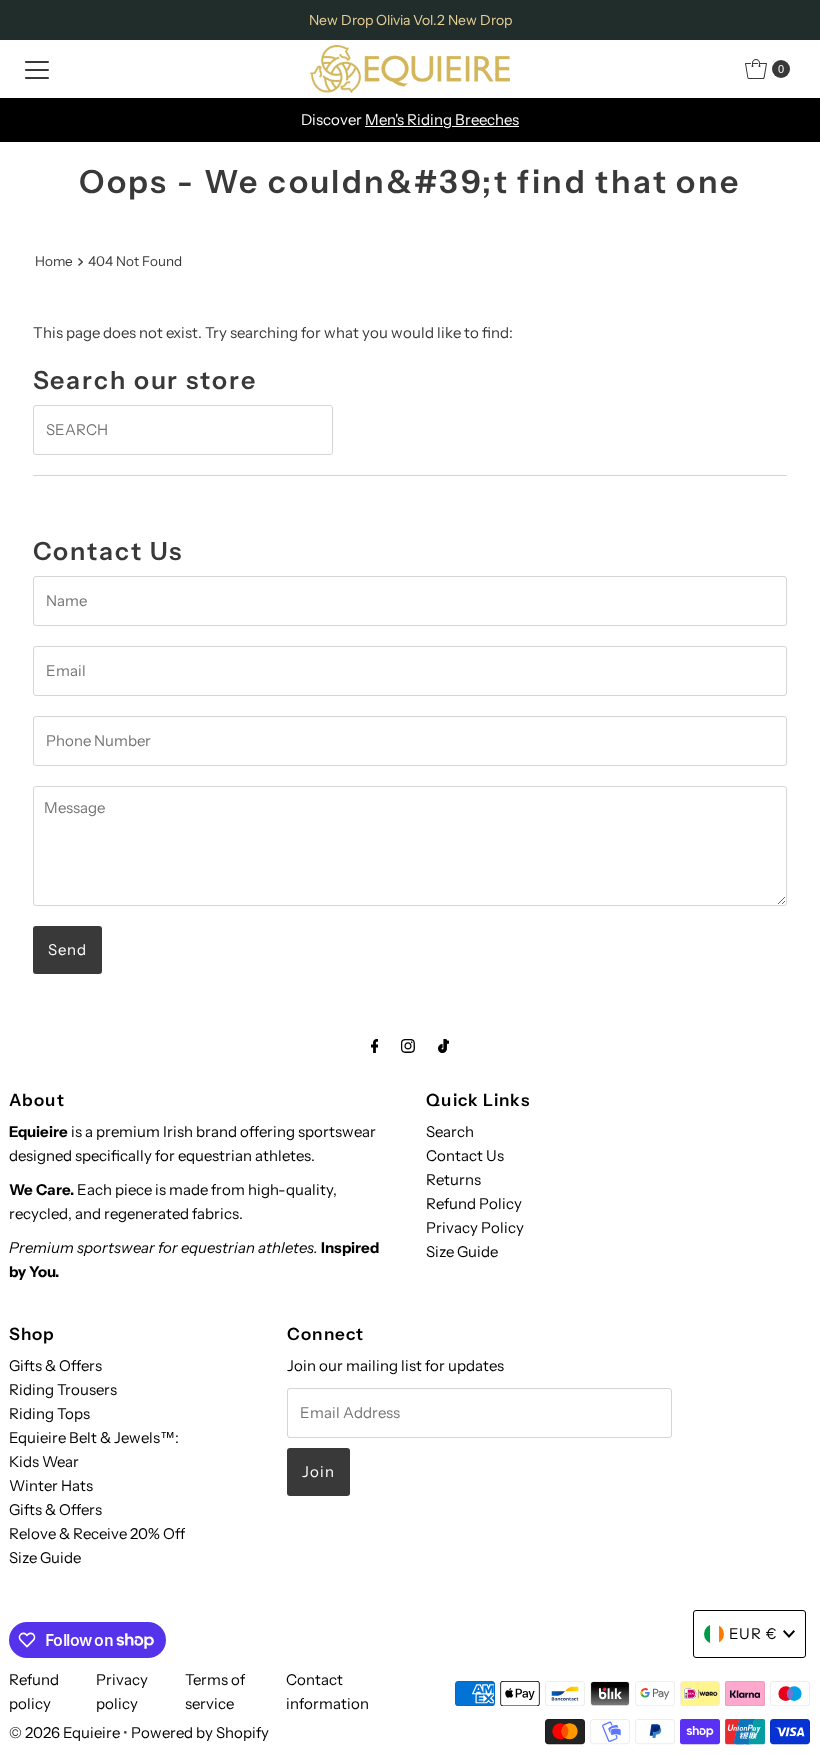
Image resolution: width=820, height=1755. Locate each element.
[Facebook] (375, 1046)
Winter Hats (51, 1485)
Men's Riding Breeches (442, 119)
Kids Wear (44, 1461)
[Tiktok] (443, 1046)
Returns (453, 1179)
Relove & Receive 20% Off (97, 1533)
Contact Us (465, 1155)
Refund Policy (474, 1203)
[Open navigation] (37, 69)
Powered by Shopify (200, 1732)
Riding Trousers (63, 1389)
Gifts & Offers (55, 1365)
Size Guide (462, 1251)
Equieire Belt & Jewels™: (94, 1437)
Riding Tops (49, 1413)
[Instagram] (408, 1046)
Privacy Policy (475, 1227)
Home (54, 261)
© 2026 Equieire (66, 1732)
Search (450, 1131)
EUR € (753, 1633)
